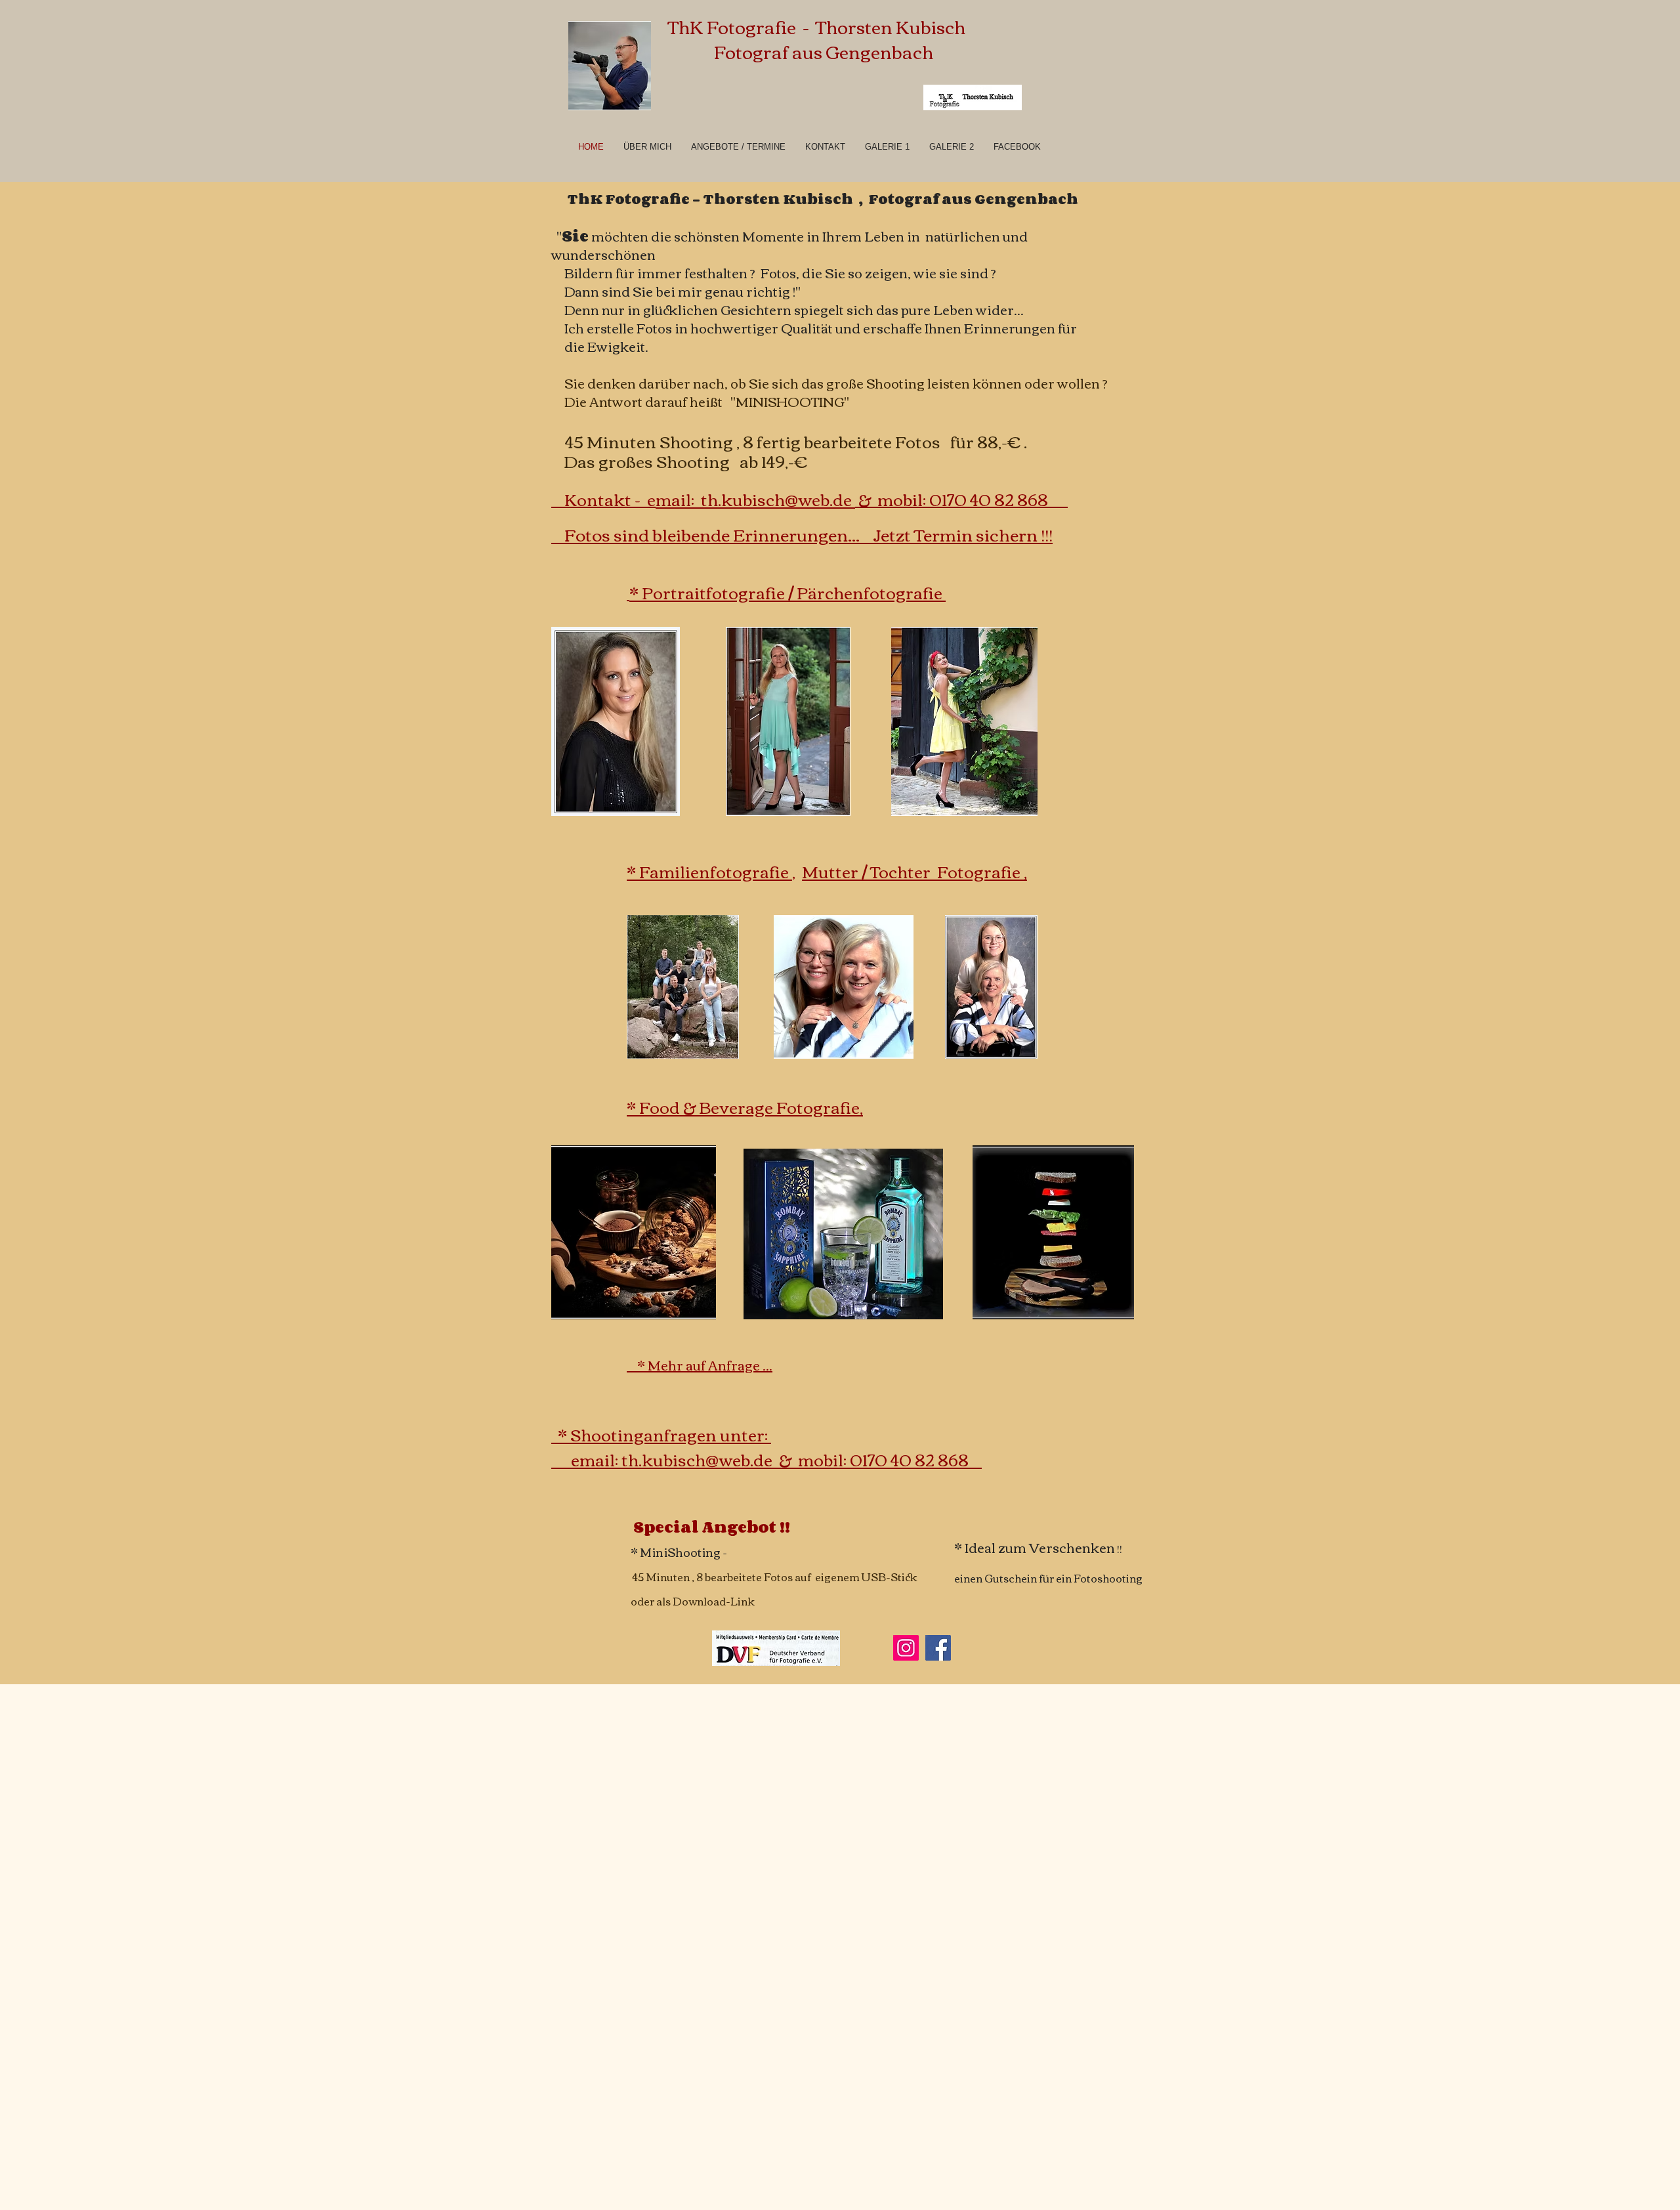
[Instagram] (906, 1648)
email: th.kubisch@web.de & (684, 1459)
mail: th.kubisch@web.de (755, 499)
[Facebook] (938, 1648)
